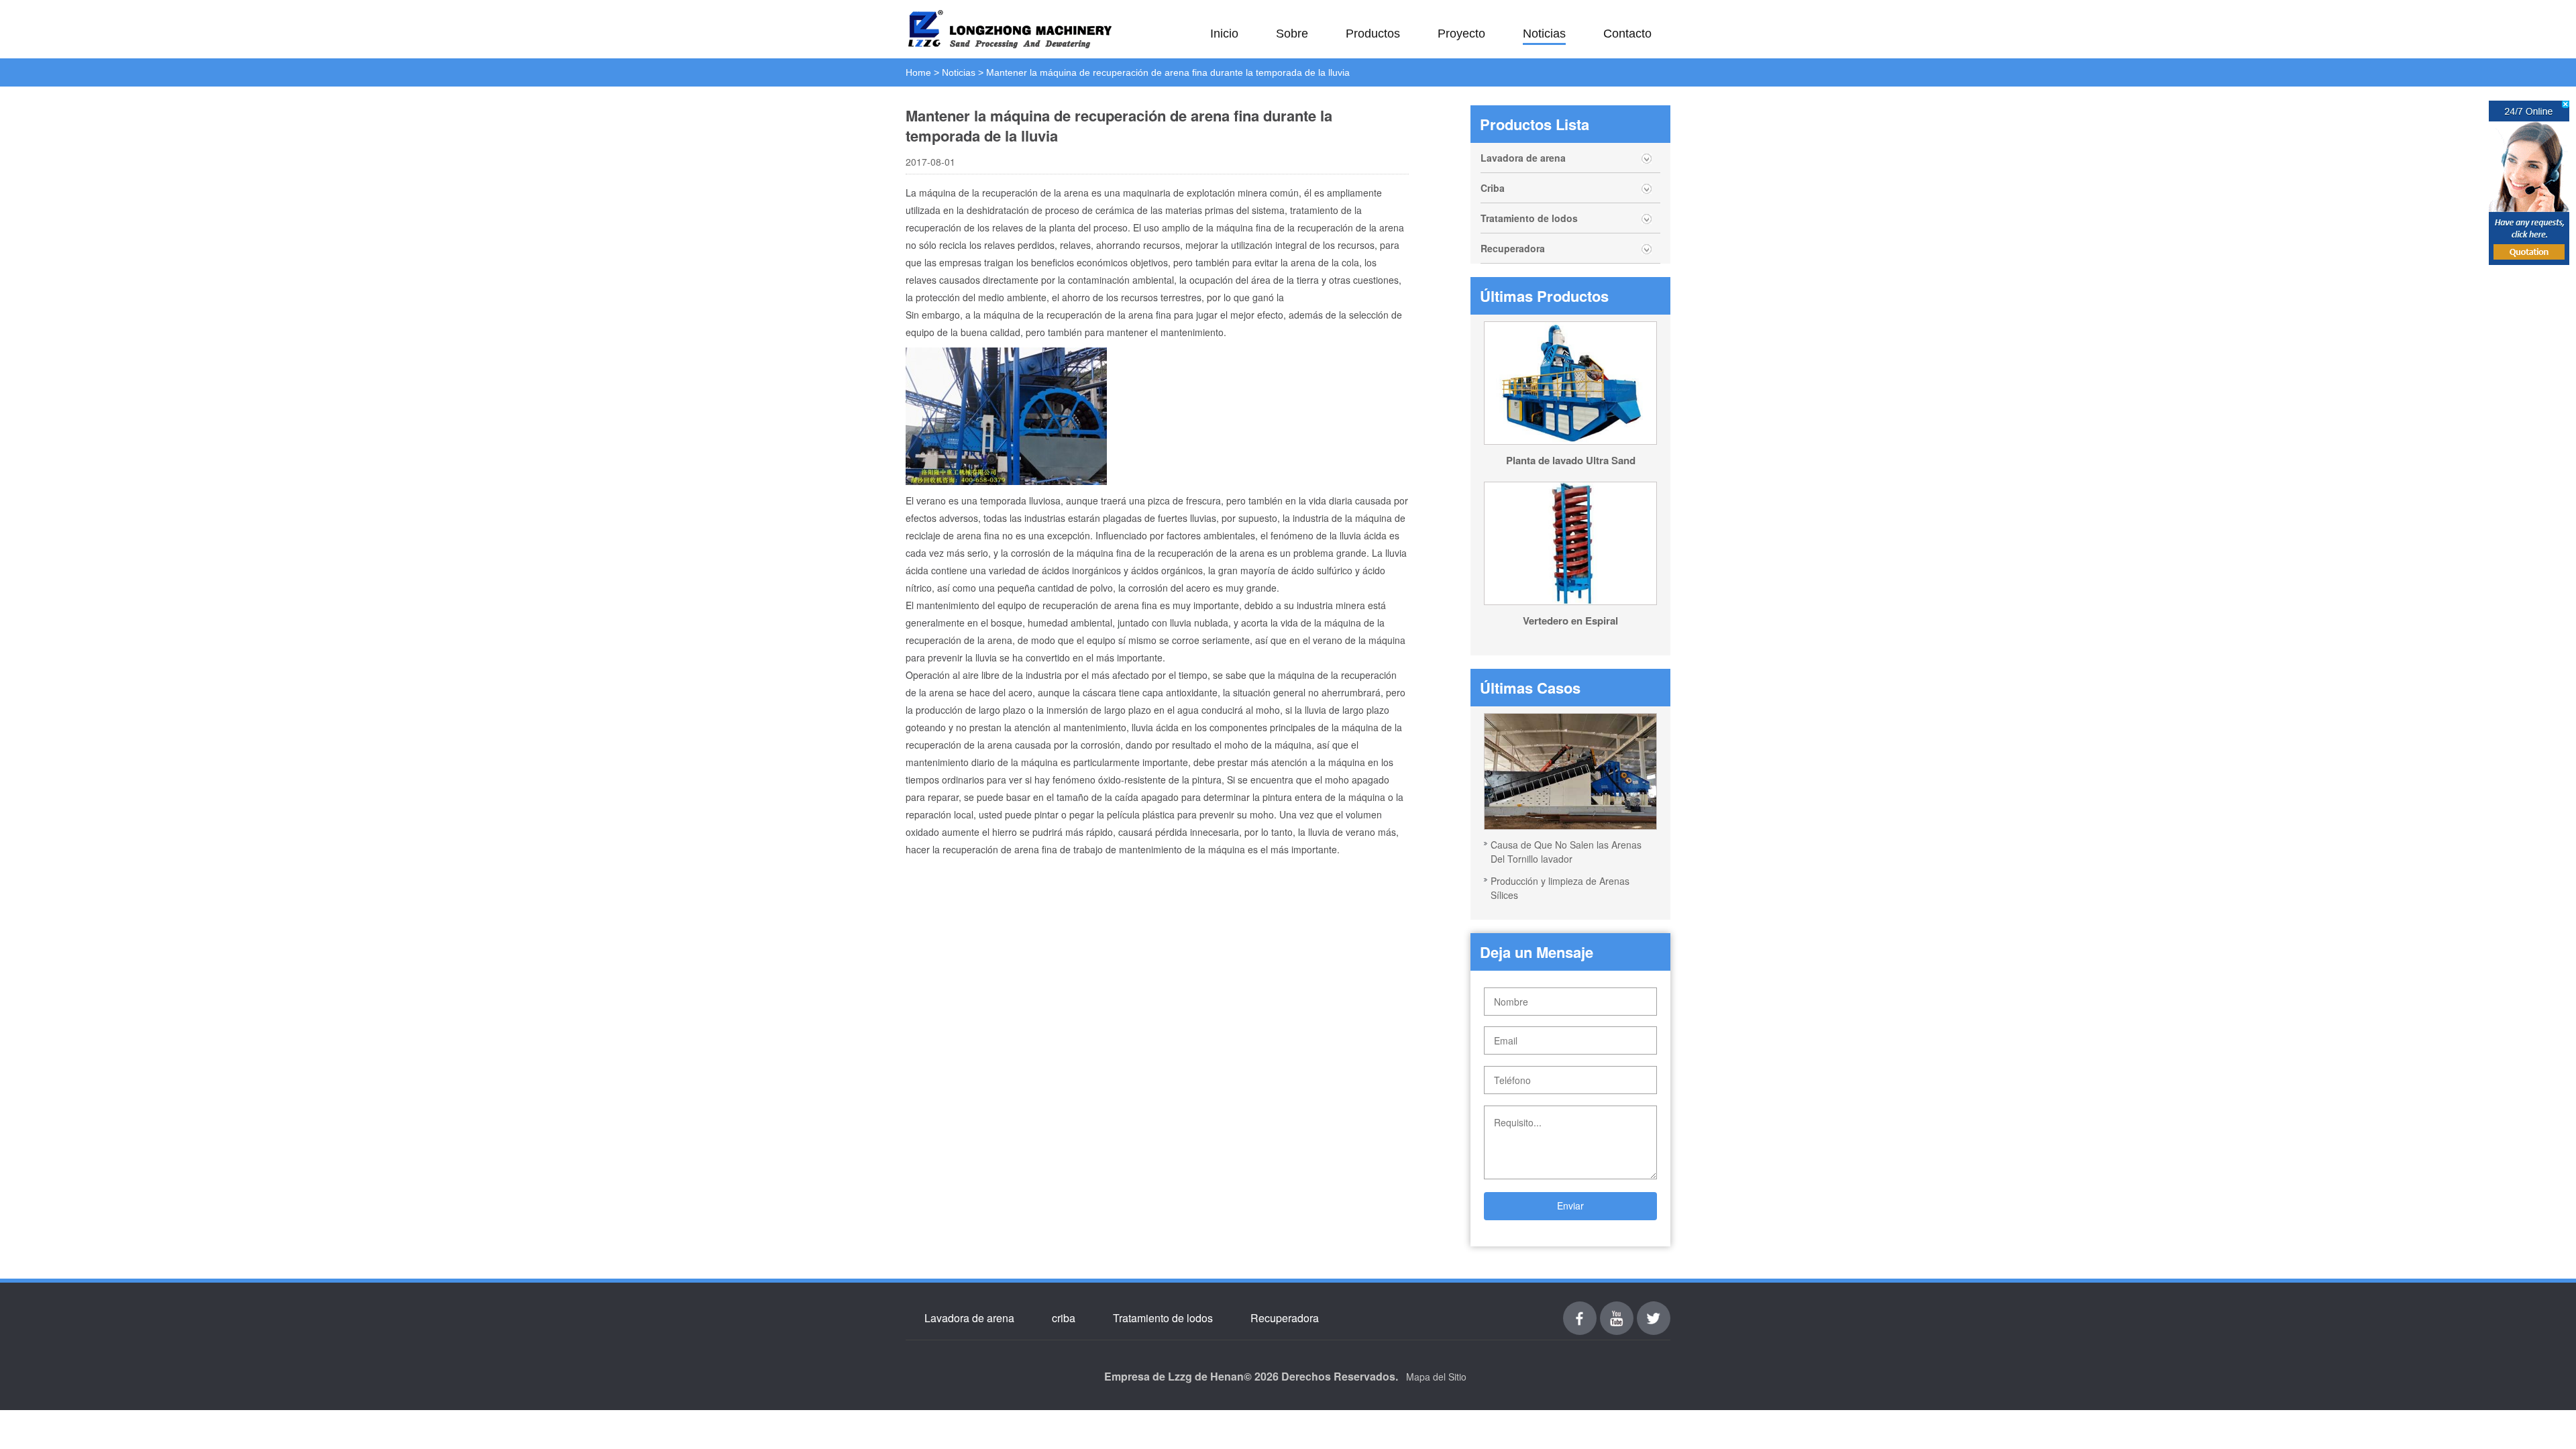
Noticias (1544, 34)
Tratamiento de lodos (1529, 218)
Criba (1493, 188)
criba (1064, 1318)
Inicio (1224, 34)
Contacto (1627, 34)
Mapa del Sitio (1436, 1377)
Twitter (1654, 1309)
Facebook (1580, 1309)
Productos (1373, 34)
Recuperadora (1513, 248)
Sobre (1292, 34)
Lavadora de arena (1523, 158)
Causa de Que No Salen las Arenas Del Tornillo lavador (1566, 852)
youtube (1617, 1309)
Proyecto (1461, 34)
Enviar (1570, 1205)
